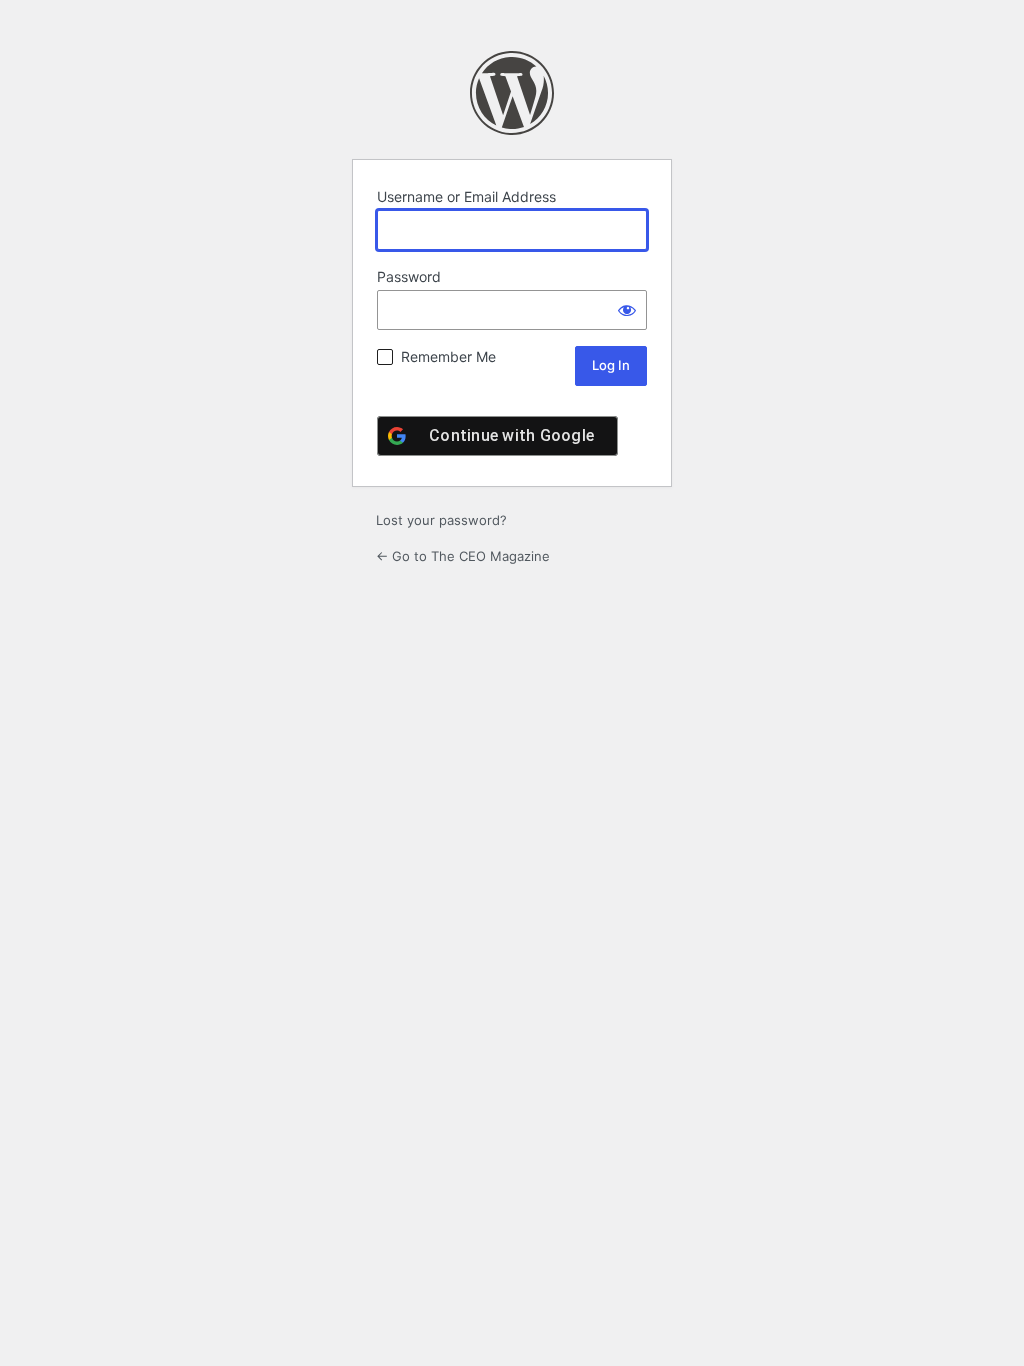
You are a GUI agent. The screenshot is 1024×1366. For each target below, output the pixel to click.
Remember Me (448, 356)
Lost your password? (441, 520)
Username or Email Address (466, 196)
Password (409, 276)
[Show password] (627, 310)
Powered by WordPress (512, 93)
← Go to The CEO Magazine (463, 556)
